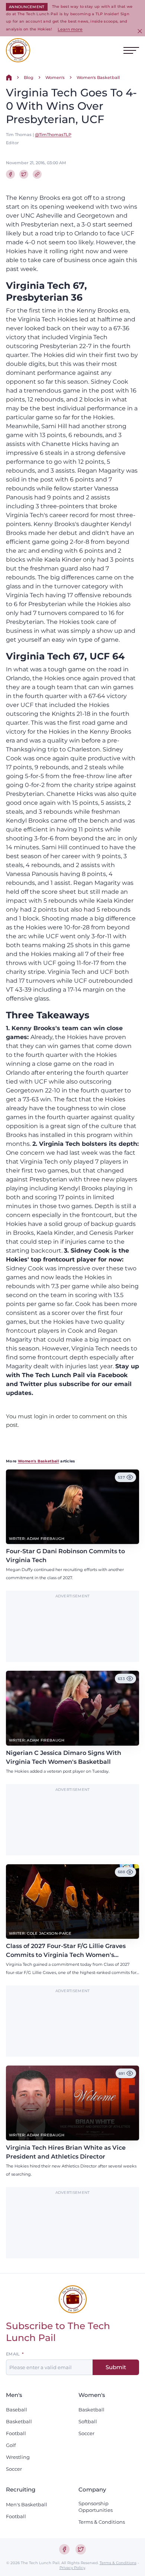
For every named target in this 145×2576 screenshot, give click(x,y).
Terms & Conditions (102, 2522)
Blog (29, 77)
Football (16, 2433)
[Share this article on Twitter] (24, 174)
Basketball (19, 2421)
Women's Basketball (98, 77)
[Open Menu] (131, 50)
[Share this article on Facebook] (10, 174)
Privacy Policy (72, 2568)
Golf (11, 2445)
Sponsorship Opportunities (96, 2507)
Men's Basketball (27, 2504)
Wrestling (18, 2457)
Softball (88, 2421)
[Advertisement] (72, 1630)
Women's (55, 77)
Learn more (70, 29)
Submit (116, 2367)
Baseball (17, 2410)
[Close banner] (140, 31)
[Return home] (9, 77)
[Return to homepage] (18, 50)
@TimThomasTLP (53, 135)
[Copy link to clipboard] (37, 174)
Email (13, 2354)
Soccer (14, 2469)
